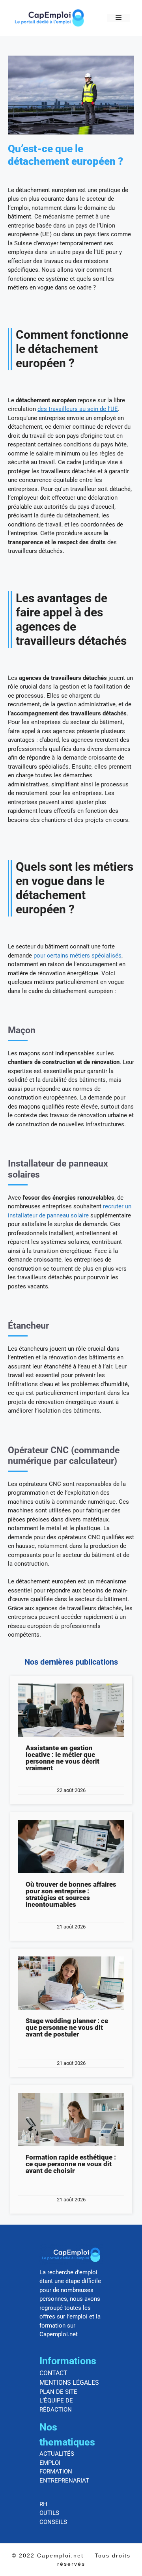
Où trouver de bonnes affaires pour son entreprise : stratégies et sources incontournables (71, 1894)
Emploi (50, 2463)
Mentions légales (69, 2383)
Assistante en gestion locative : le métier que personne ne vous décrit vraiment (63, 1758)
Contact (53, 2373)
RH (43, 2504)
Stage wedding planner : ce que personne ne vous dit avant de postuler (67, 2027)
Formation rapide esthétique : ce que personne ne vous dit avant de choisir (71, 2164)
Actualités (57, 2454)
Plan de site (58, 2392)
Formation (56, 2471)
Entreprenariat (64, 2481)
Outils (49, 2513)
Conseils (53, 2522)
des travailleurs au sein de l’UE (78, 409)
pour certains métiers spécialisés (78, 956)
